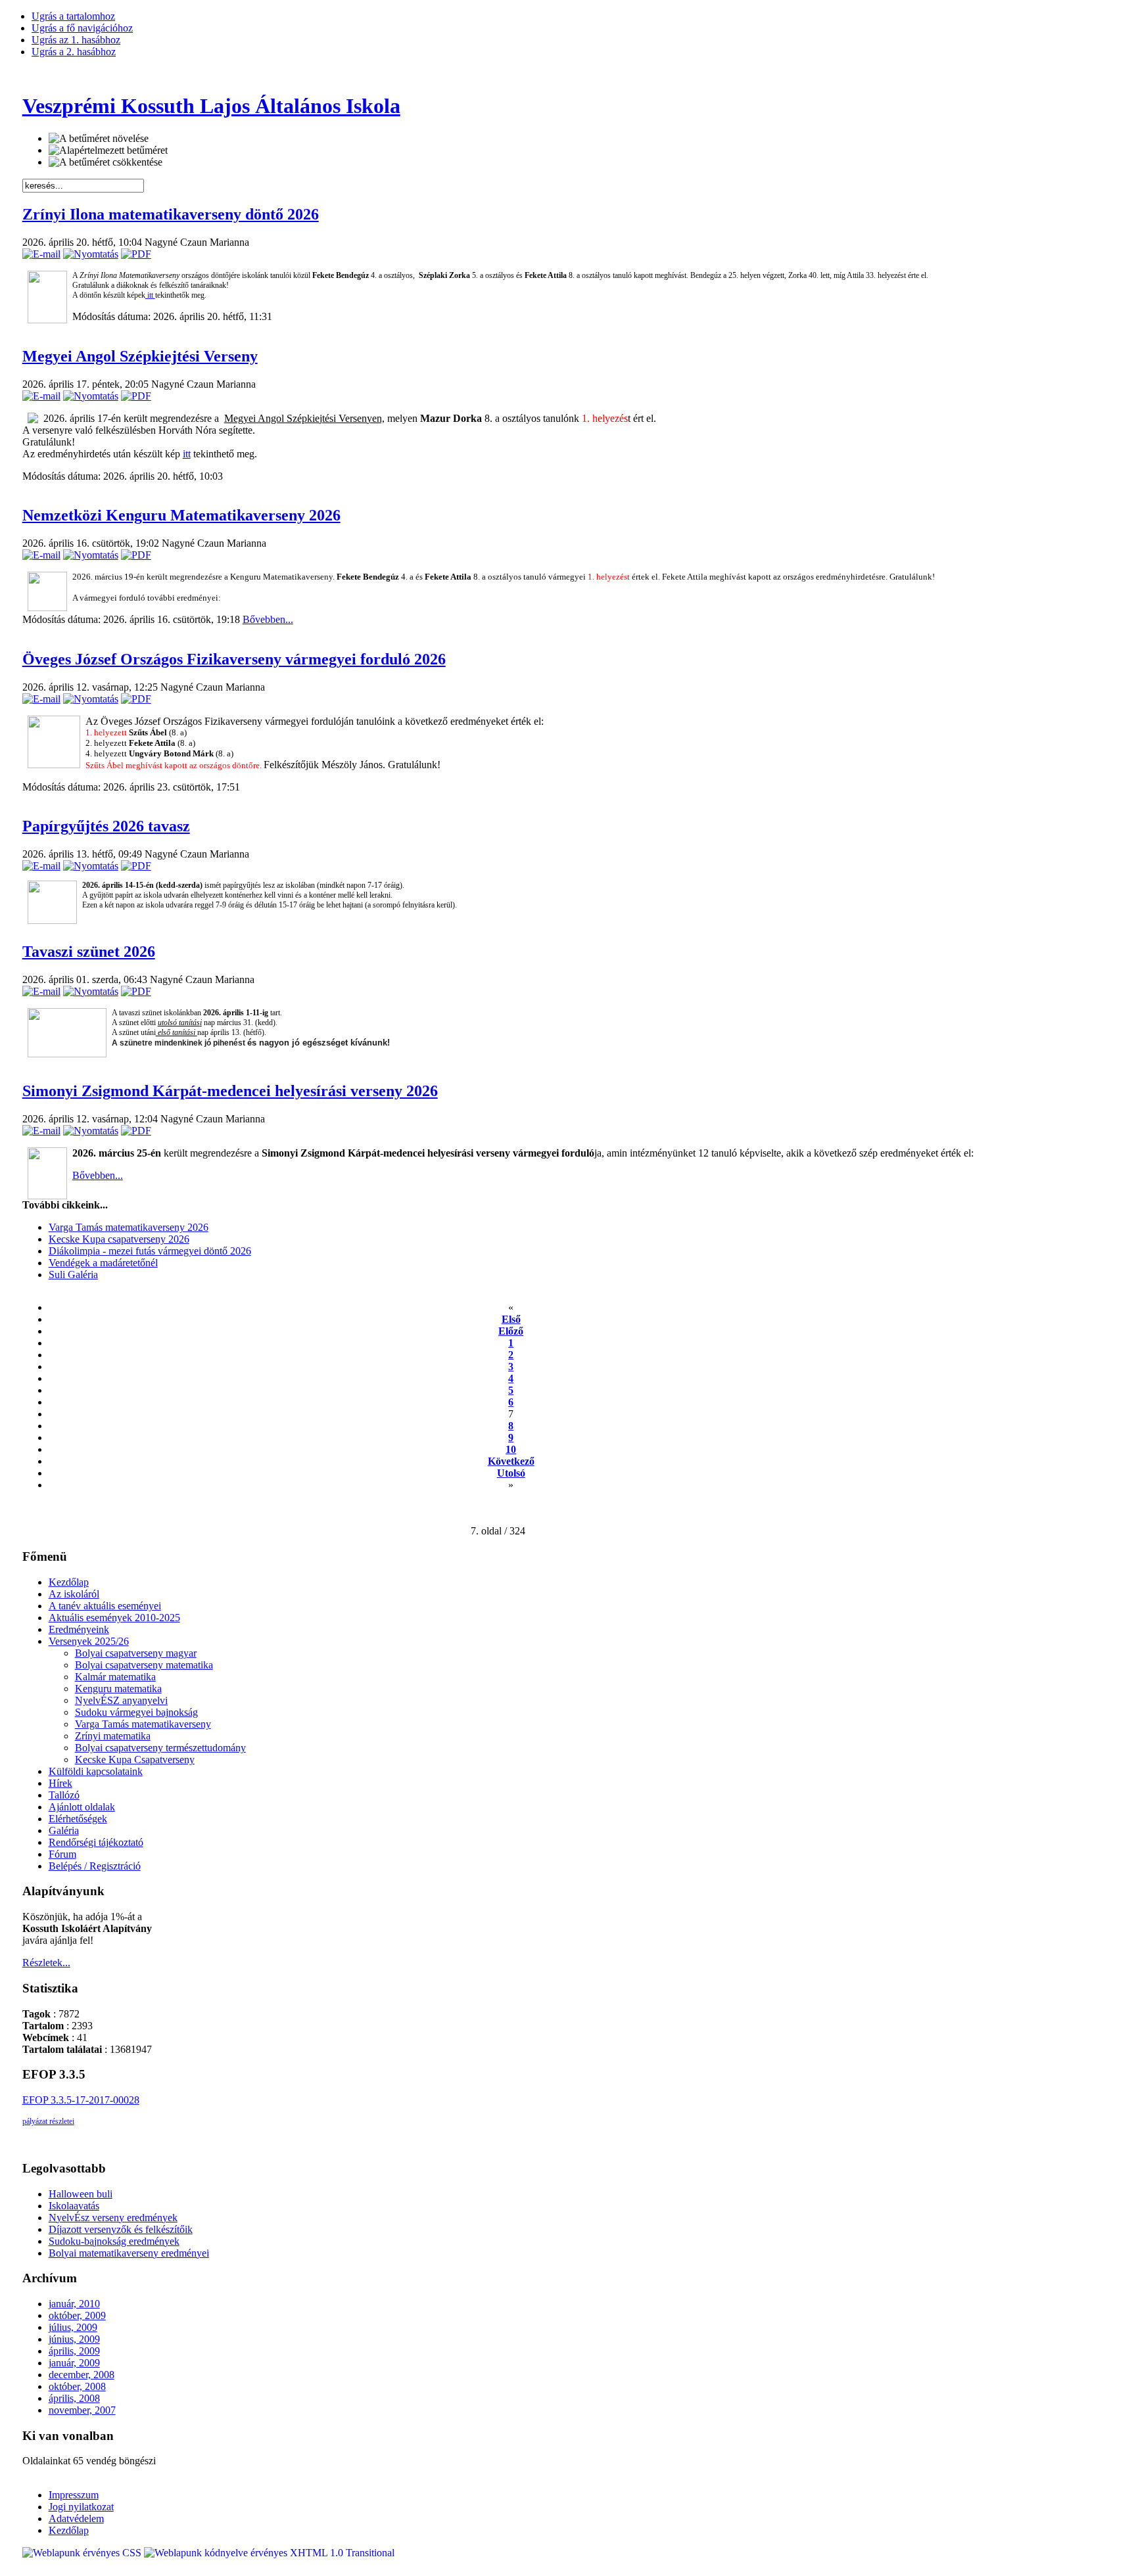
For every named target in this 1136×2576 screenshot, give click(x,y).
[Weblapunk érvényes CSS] (83, 2553)
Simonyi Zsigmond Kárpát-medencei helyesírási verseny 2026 (230, 1091)
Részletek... (46, 1963)
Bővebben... (268, 619)
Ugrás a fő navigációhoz (82, 28)
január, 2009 (74, 2363)
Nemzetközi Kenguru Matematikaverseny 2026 (181, 515)
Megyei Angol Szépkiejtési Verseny (140, 356)
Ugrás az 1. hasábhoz (76, 40)
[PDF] (136, 254)
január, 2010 (74, 2304)
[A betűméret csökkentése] (106, 162)
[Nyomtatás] (91, 254)
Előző (511, 1331)
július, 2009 (73, 2327)
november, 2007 (82, 2410)
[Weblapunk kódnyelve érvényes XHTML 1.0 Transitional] (269, 2553)
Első (511, 1319)
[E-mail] (41, 254)
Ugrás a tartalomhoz (73, 16)
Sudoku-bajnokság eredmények (114, 2241)
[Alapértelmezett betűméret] (108, 150)
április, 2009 (74, 2351)
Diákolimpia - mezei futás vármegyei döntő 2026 (150, 1251)
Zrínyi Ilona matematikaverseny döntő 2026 (171, 214)
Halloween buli (81, 2194)
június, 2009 (74, 2339)
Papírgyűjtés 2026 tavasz (106, 826)
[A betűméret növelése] (99, 139)
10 (511, 1449)
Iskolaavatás (74, 2206)
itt (150, 295)
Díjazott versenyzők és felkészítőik (121, 2229)
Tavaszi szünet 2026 (89, 952)
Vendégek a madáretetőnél (103, 1263)
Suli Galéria (73, 1275)
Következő (511, 1461)
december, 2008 (82, 2375)
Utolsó (511, 1473)
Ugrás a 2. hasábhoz (74, 52)
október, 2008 (77, 2386)
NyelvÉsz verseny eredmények (113, 2218)
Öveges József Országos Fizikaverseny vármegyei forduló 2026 (234, 659)
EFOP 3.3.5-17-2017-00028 (81, 2100)
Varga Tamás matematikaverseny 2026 (129, 1227)
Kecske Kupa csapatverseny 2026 (119, 1239)
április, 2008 (74, 2398)
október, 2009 (77, 2315)
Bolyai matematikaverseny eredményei (129, 2253)
